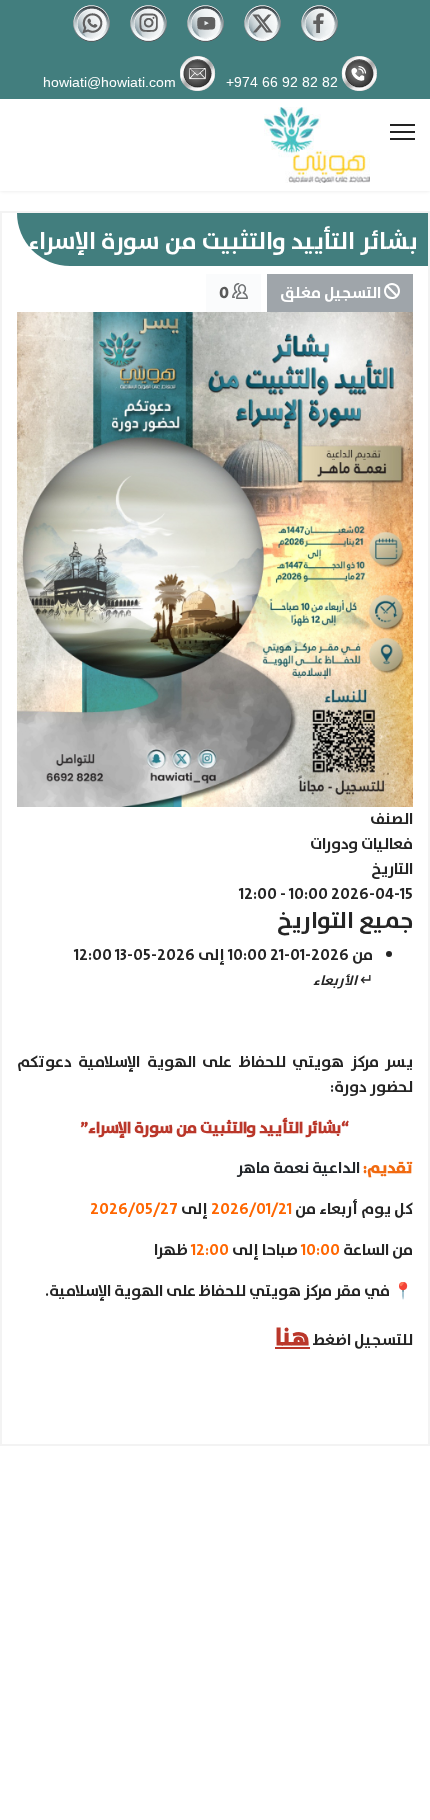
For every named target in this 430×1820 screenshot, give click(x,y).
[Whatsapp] (91, 37)
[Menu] (402, 132)
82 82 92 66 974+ (282, 81)
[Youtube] (205, 37)
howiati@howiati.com (109, 81)
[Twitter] (262, 37)
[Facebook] (319, 37)
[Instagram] (148, 37)
